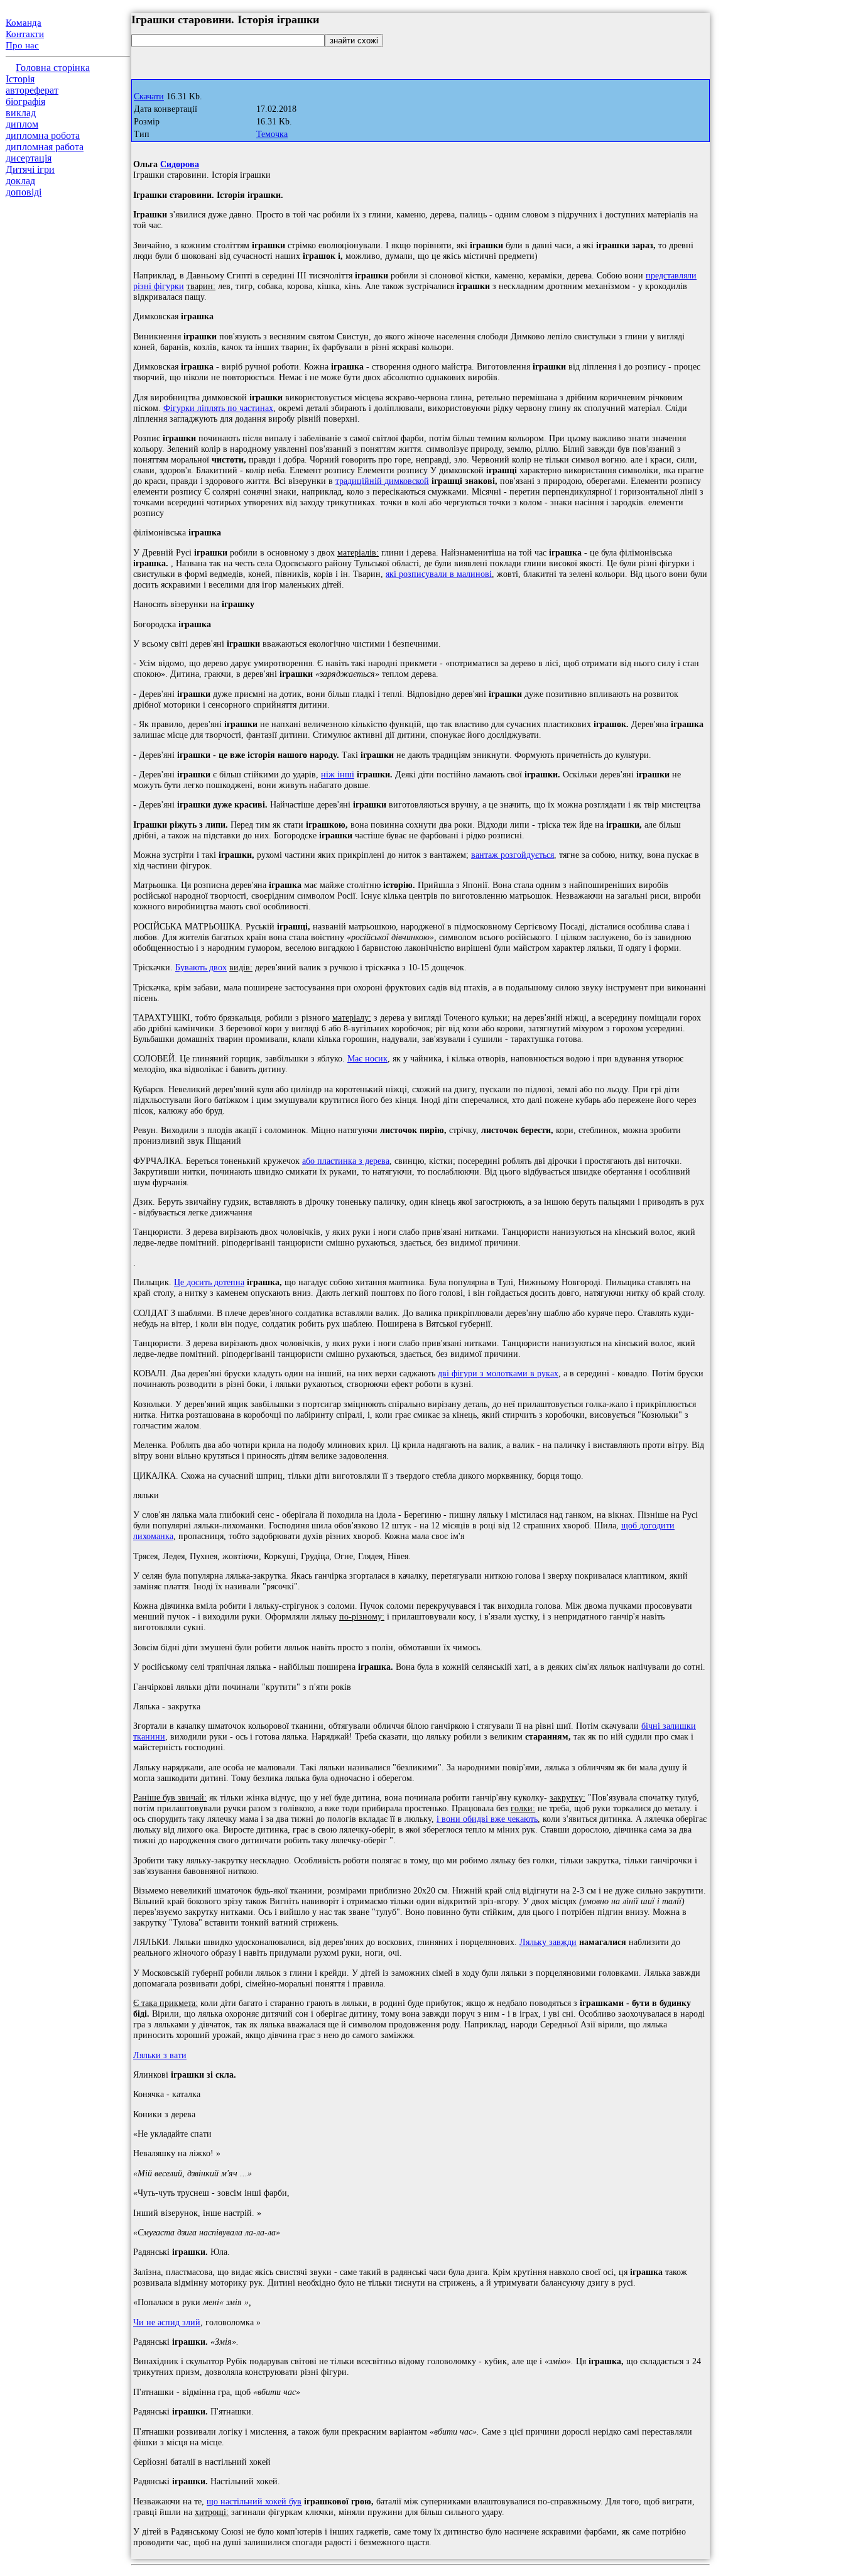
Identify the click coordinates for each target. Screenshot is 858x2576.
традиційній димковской (382, 481)
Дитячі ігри (30, 169)
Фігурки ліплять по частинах (218, 408)
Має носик (367, 1058)
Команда (24, 23)
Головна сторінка (53, 68)
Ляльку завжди (548, 1942)
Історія (20, 79)
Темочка (272, 134)
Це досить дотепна (209, 1282)
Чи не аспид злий (167, 2322)
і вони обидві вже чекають (487, 1819)
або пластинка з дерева (346, 1161)
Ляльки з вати (160, 2055)
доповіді (24, 192)
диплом (22, 124)
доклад (20, 181)
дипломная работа (45, 147)
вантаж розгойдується (513, 855)
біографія (25, 101)
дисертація (29, 158)
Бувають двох (201, 967)
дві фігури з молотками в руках (498, 1373)
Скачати (149, 96)
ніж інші (338, 774)
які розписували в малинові (439, 574)
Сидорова (180, 164)
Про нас (22, 45)
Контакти (25, 34)
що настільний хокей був (254, 2501)
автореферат (32, 90)
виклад (21, 113)
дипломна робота (43, 135)
